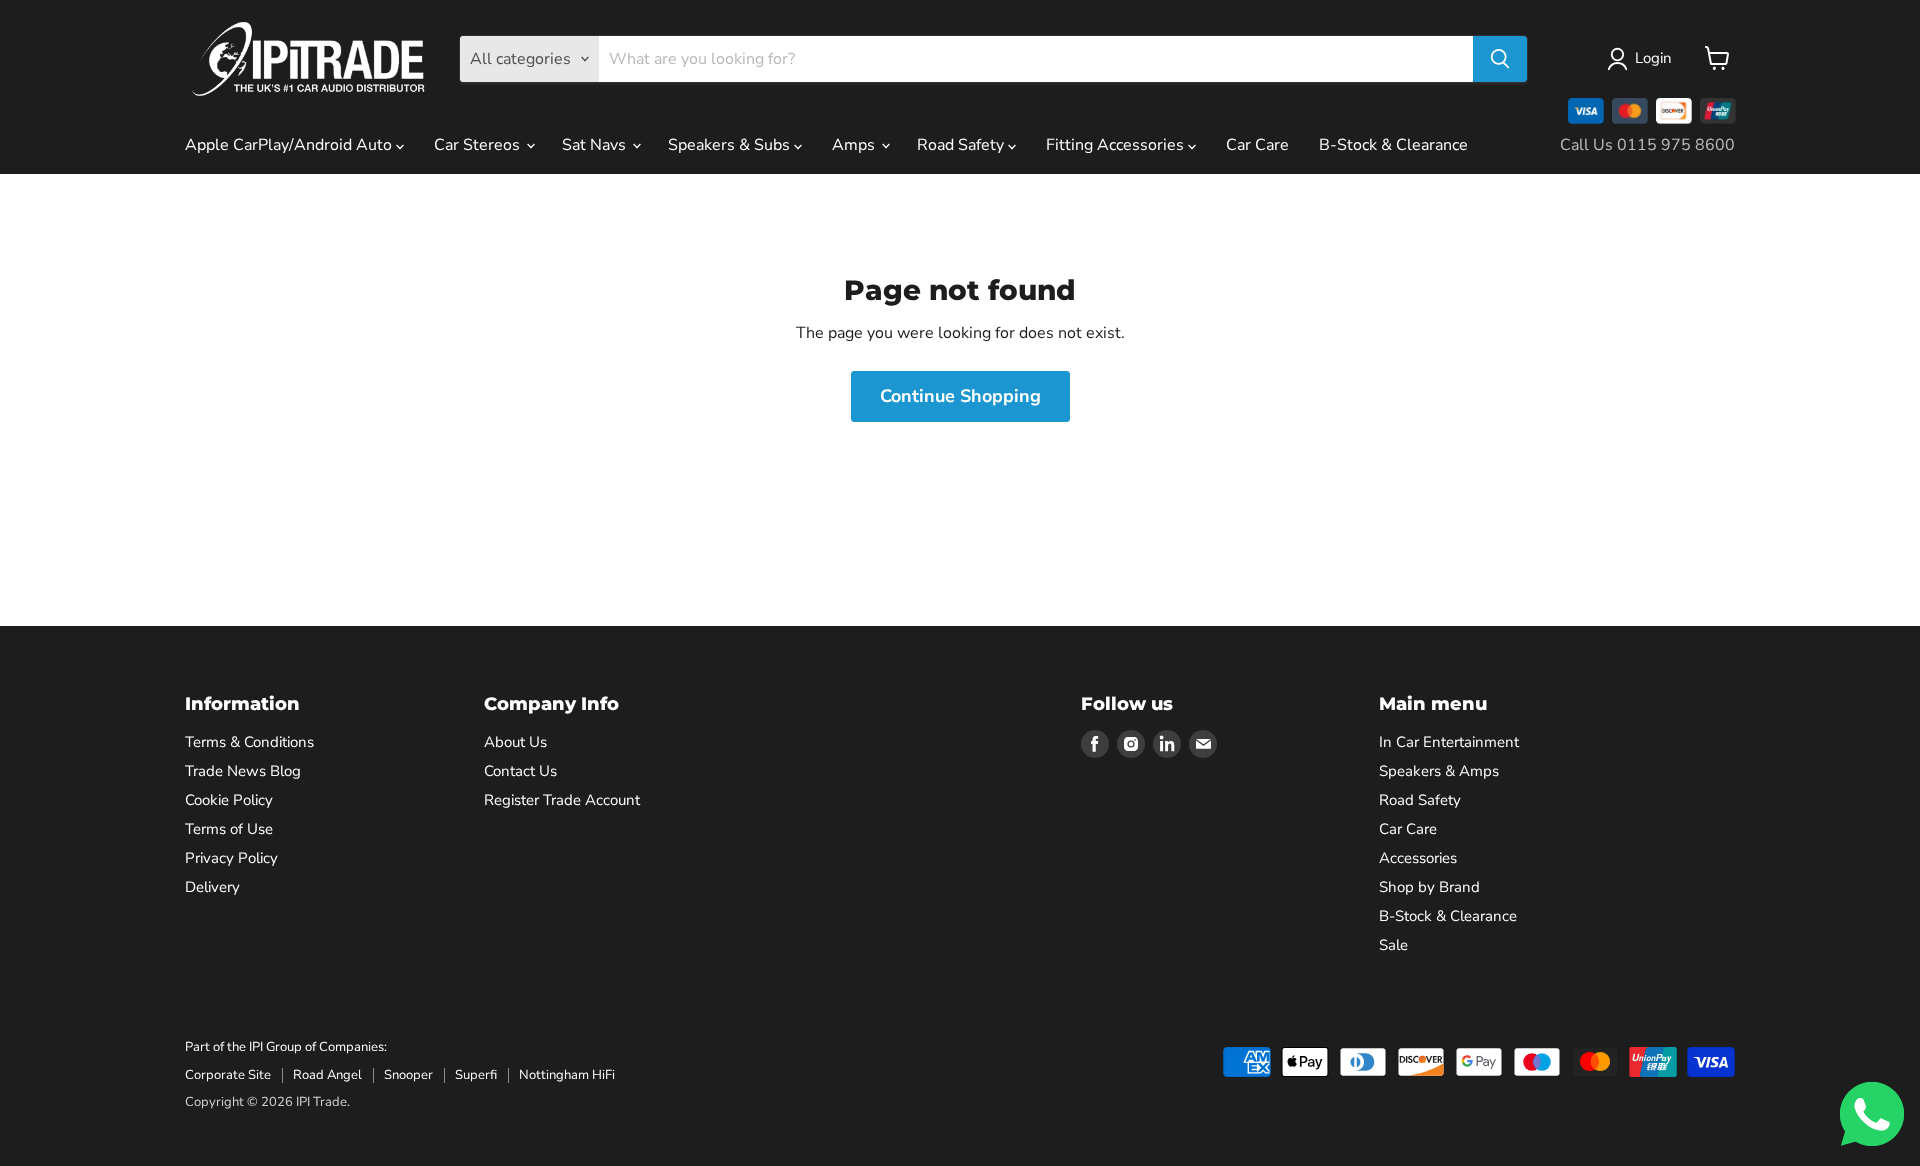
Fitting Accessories (1117, 145)
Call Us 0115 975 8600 (1647, 145)
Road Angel (327, 1075)
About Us (515, 742)
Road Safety (962, 145)
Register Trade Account (562, 800)
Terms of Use (229, 829)
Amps (855, 145)
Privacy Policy (231, 858)
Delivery (212, 887)
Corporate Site (228, 1075)
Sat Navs (596, 145)
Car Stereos (479, 145)
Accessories (1418, 858)
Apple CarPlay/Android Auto (290, 145)
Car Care (1257, 145)
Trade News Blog (243, 771)
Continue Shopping (960, 396)
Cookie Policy (229, 800)
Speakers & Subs (731, 145)
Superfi (476, 1075)
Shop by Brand (1429, 887)
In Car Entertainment (1449, 742)
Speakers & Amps (1439, 771)
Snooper (408, 1075)
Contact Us (520, 771)
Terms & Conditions (249, 742)
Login (1653, 58)
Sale (1393, 945)
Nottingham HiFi (567, 1075)
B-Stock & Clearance (1393, 145)
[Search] (1500, 59)
